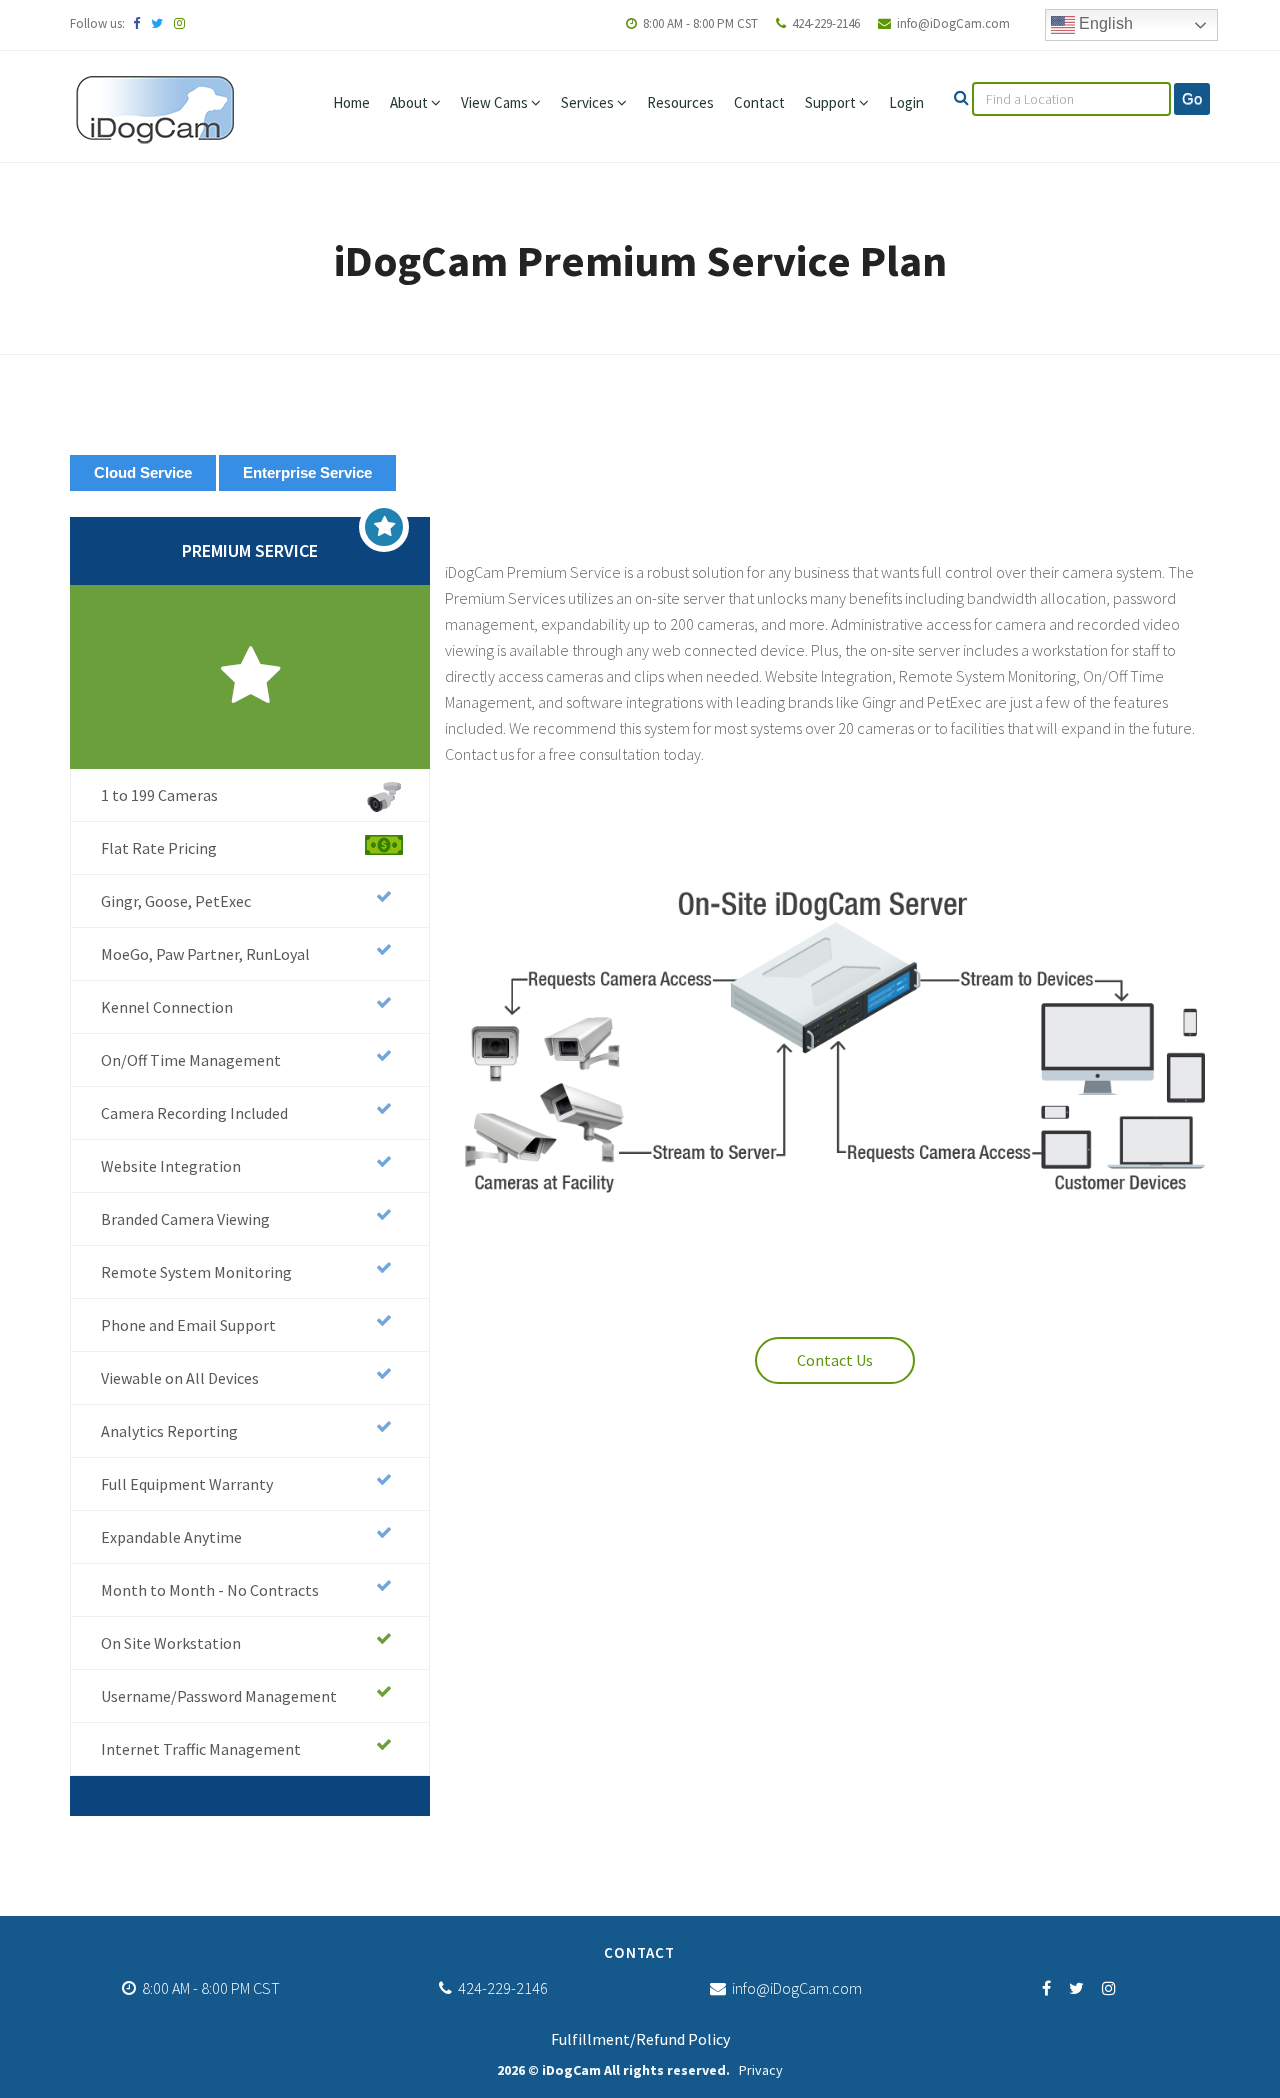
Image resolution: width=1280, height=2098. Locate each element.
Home (351, 102)
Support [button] (832, 102)
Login (906, 102)
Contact (759, 102)
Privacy (761, 2070)
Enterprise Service (307, 472)
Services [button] (589, 102)
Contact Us (835, 1360)
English (1104, 23)
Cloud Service (143, 472)
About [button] (410, 102)
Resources (680, 102)
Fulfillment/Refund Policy (640, 2039)
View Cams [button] (496, 102)
